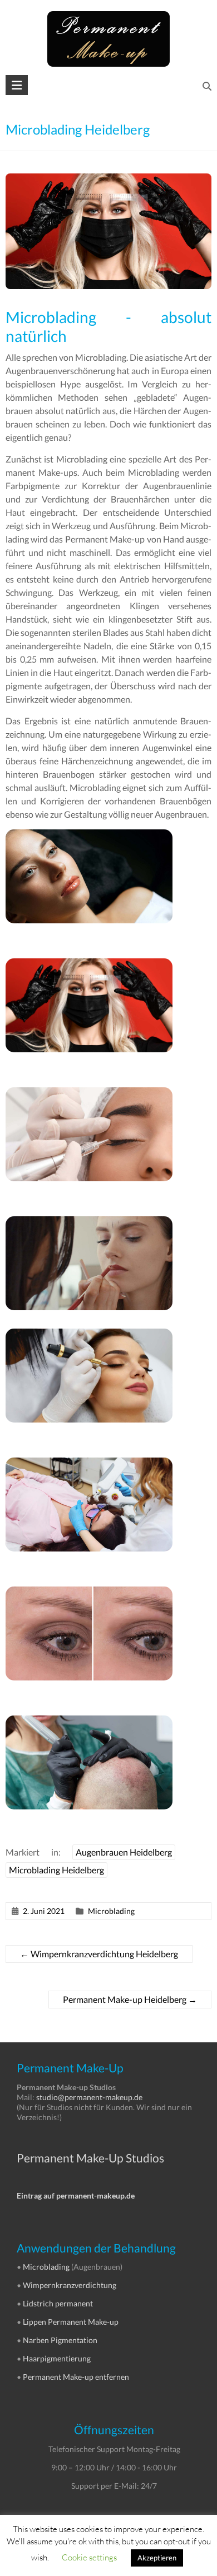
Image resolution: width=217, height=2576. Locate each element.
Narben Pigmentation (60, 2340)
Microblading (111, 1911)
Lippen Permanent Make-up (71, 2322)
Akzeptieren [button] (157, 2558)
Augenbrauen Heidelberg (124, 1852)
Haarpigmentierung (57, 2358)
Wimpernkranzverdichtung (70, 2285)
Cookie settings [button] (89, 2557)
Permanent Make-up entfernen (76, 2377)
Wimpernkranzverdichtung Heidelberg (99, 1954)
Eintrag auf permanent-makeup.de (76, 2195)
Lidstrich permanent (58, 2303)
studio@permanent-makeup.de (89, 2097)
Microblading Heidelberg (56, 1870)
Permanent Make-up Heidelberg (130, 1999)
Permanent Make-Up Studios (90, 2158)
